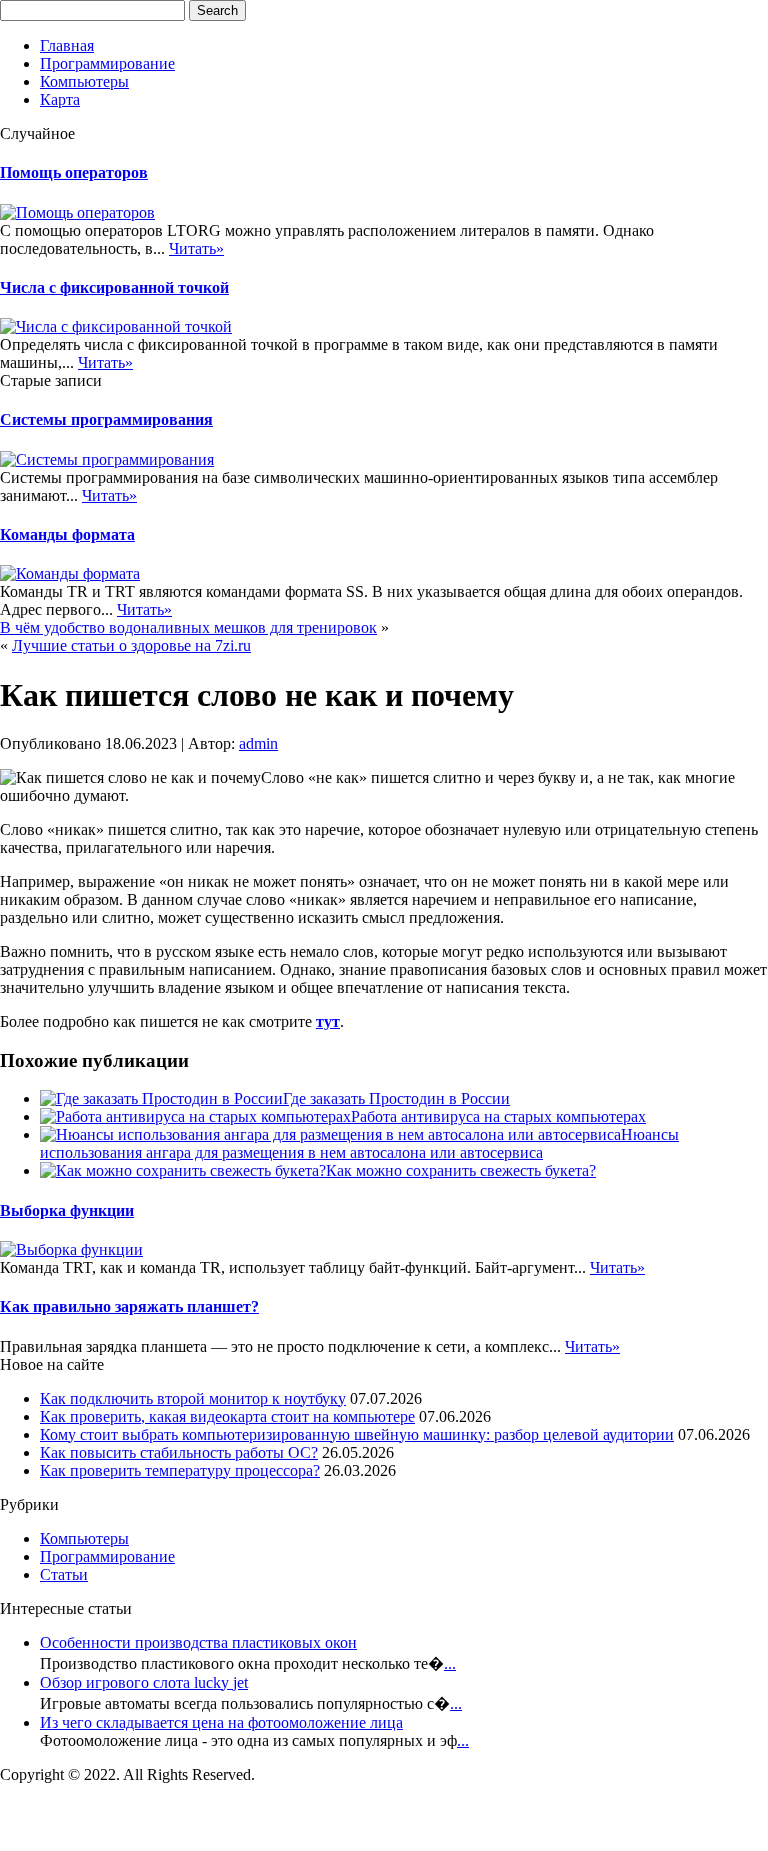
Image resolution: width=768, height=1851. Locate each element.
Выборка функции (67, 1210)
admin (258, 743)
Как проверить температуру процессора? (180, 1470)
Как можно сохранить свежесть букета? (461, 1170)
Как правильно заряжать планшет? (129, 1306)
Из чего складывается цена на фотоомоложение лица (221, 1722)
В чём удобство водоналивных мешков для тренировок (188, 627)
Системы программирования (106, 419)
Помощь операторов (74, 172)
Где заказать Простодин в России (396, 1098)
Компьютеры (84, 81)
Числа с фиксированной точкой (114, 287)
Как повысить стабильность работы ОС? (179, 1452)
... (450, 1663)
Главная (67, 45)
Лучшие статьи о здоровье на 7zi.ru (131, 645)
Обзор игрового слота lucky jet (144, 1682)
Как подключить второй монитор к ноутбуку (193, 1398)
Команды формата (67, 534)
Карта (60, 99)
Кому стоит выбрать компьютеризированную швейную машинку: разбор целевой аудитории (357, 1434)
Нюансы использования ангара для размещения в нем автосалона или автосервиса (359, 1143)
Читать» (196, 248)
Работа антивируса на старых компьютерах (498, 1116)
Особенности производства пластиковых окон (198, 1642)
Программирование (107, 63)
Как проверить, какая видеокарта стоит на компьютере (227, 1416)
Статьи (64, 1574)
